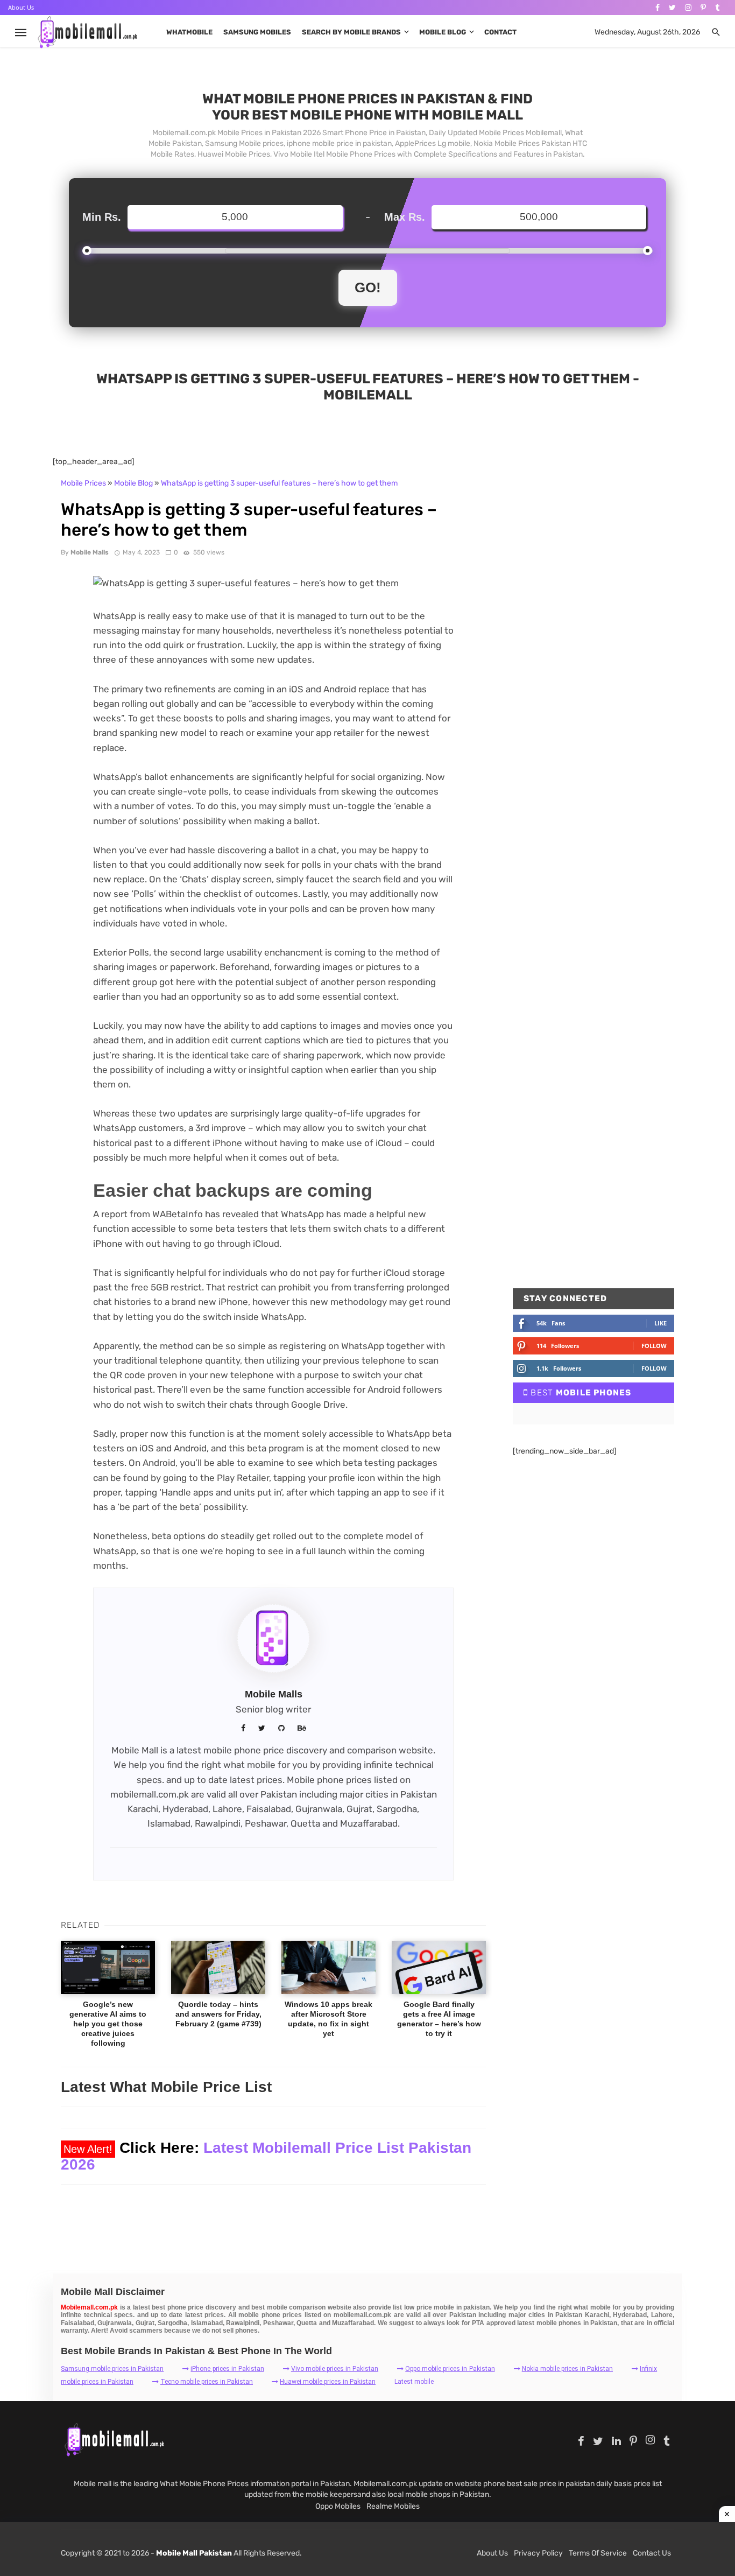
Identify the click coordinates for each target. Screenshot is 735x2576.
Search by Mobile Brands (351, 32)
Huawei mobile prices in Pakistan (328, 2382)
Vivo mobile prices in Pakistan (335, 2369)
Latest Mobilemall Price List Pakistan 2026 (266, 2156)
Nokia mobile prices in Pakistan (567, 2369)
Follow (654, 1346)
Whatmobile (189, 32)
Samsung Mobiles (257, 32)
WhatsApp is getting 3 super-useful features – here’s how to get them (279, 483)
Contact (500, 32)
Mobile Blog (443, 32)
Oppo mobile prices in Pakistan (450, 2369)
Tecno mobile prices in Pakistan (207, 2382)
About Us (21, 7)
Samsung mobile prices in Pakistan (112, 2369)
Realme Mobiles (393, 2506)
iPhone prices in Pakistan (227, 2369)
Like (660, 1323)
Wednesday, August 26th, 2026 (647, 32)
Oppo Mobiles (338, 2506)
